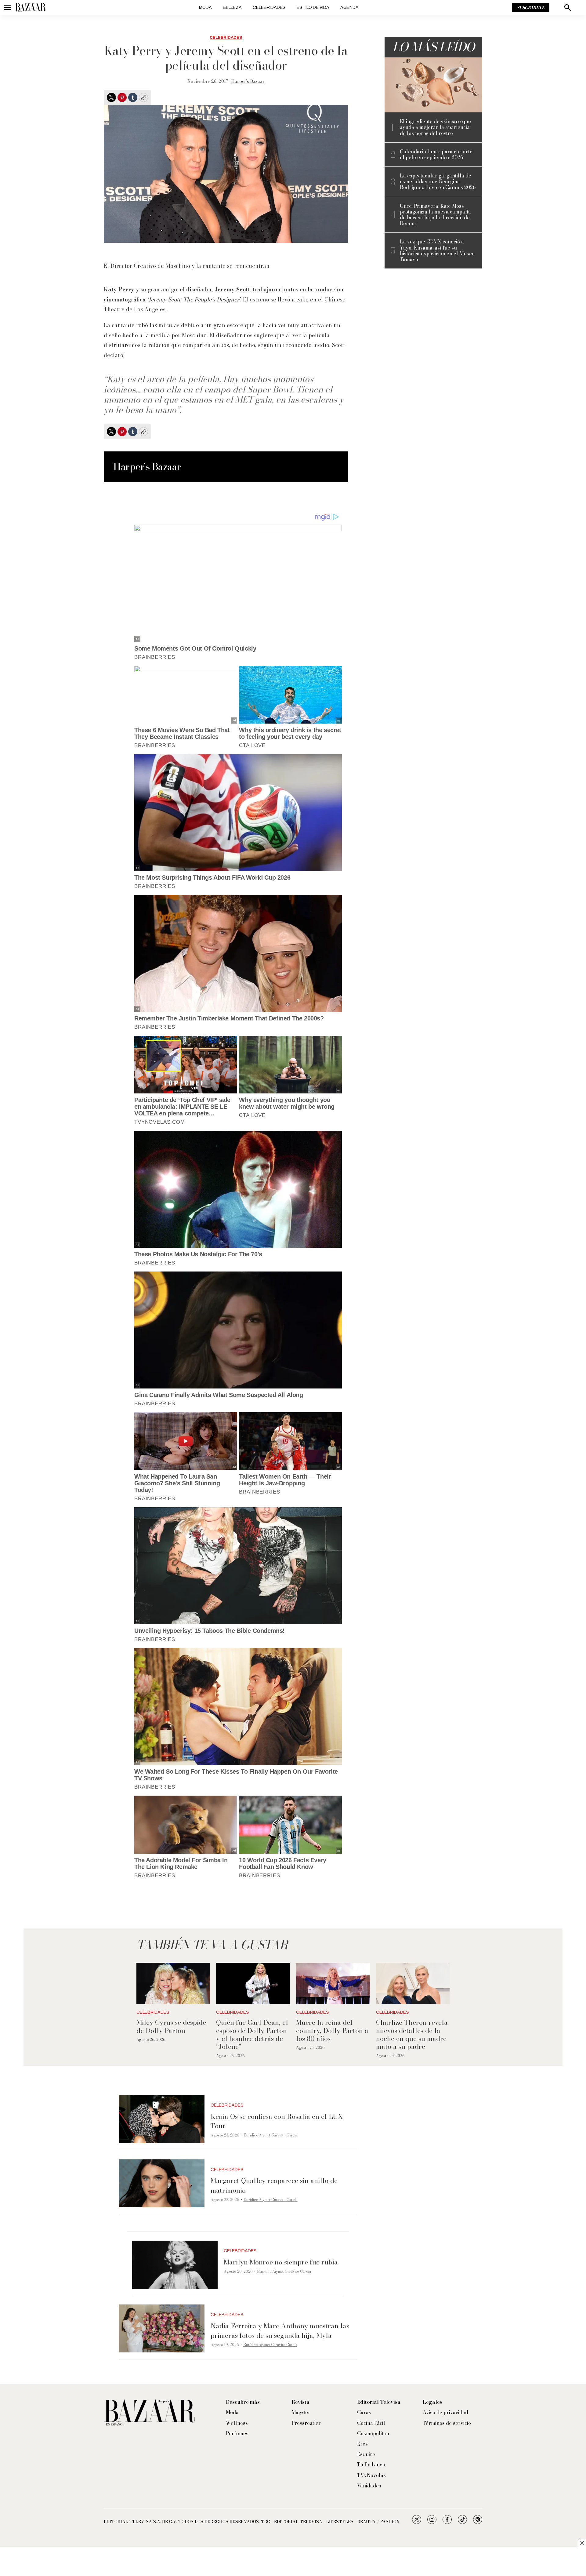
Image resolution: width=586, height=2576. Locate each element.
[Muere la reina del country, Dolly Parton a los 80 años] (333, 1983)
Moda (205, 7)
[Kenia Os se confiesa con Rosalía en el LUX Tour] (162, 2119)
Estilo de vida (313, 7)
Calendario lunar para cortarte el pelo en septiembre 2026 (436, 155)
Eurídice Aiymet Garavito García (271, 2135)
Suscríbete (531, 8)
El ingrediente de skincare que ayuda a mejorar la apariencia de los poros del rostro (435, 127)
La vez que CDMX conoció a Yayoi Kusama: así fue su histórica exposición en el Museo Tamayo (437, 251)
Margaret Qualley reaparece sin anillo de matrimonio (274, 2185)
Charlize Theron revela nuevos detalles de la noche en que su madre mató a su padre (412, 2034)
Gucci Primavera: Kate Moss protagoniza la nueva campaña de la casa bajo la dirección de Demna (435, 215)
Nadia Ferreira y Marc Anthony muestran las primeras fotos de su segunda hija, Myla (280, 2331)
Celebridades (269, 7)
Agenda (349, 7)
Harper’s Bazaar (248, 81)
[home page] (31, 8)
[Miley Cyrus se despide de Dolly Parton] (173, 1983)
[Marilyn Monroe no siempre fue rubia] (175, 2265)
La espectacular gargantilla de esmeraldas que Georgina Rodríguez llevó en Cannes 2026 (438, 182)
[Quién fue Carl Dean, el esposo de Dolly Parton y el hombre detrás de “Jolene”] (253, 1983)
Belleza (232, 7)
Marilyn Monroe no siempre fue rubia (281, 2262)
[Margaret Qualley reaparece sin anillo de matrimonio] (162, 2184)
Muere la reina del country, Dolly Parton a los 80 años (332, 2030)
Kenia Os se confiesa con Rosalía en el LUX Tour (277, 2121)
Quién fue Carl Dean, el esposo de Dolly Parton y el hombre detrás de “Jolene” (252, 2034)
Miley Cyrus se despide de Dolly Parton (171, 2026)
